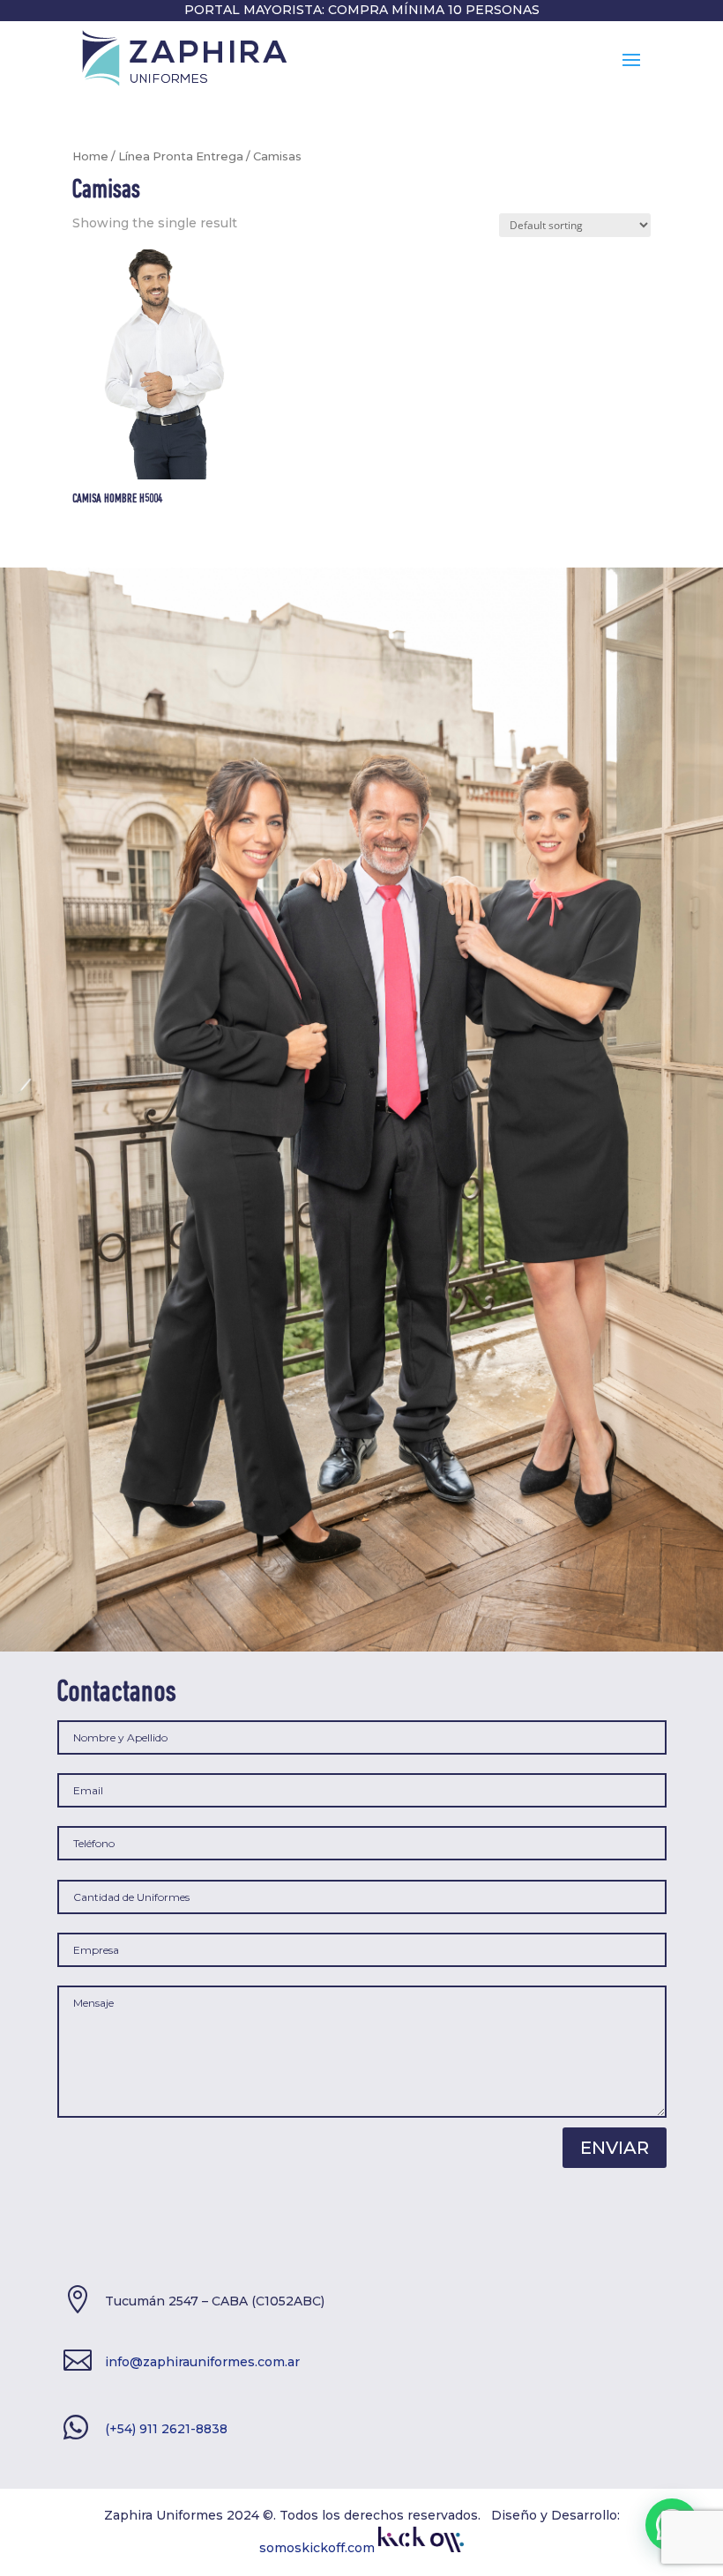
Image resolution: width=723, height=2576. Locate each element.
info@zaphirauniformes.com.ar (202, 2362)
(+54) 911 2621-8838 (166, 2429)
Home (90, 156)
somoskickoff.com (319, 2548)
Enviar (615, 2148)
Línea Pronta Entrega (181, 156)
